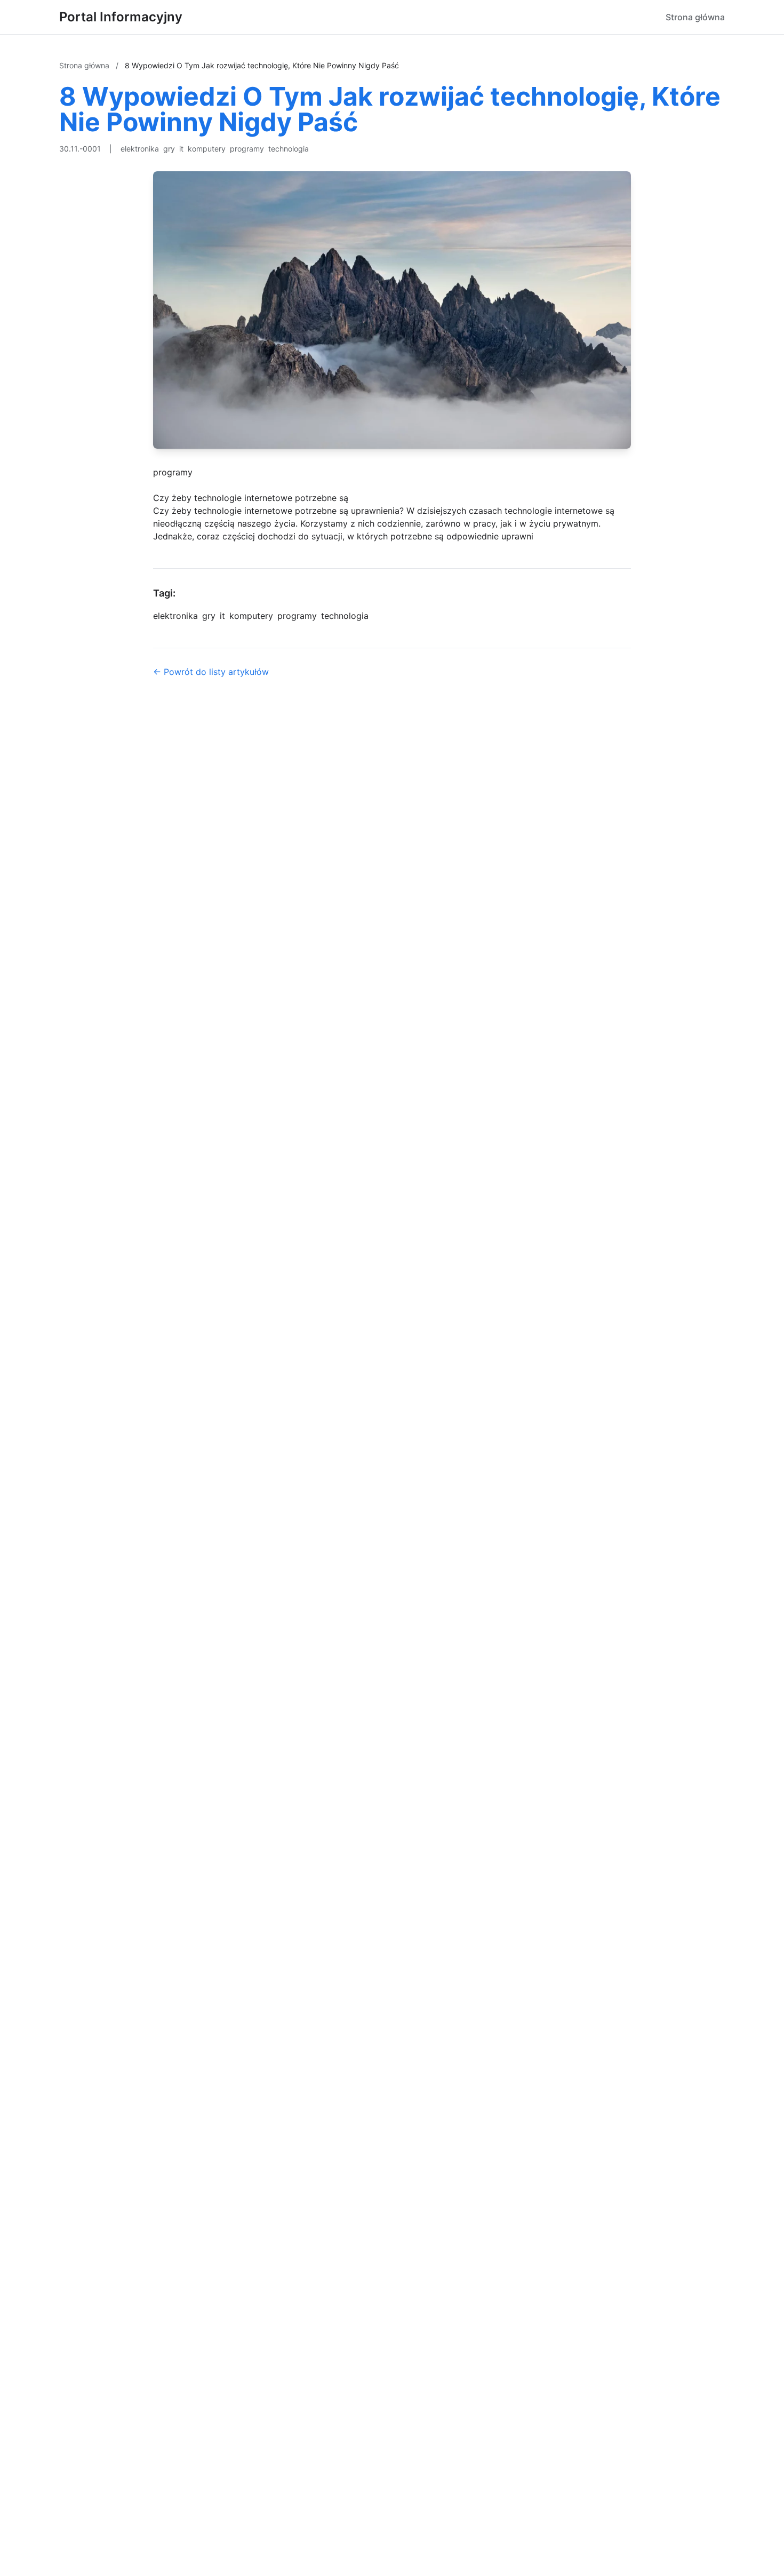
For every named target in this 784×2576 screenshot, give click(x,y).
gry (169, 149)
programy (247, 149)
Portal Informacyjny (121, 17)
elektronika (140, 149)
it (181, 149)
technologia (289, 149)
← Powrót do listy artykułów (211, 672)
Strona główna (695, 17)
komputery (207, 149)
